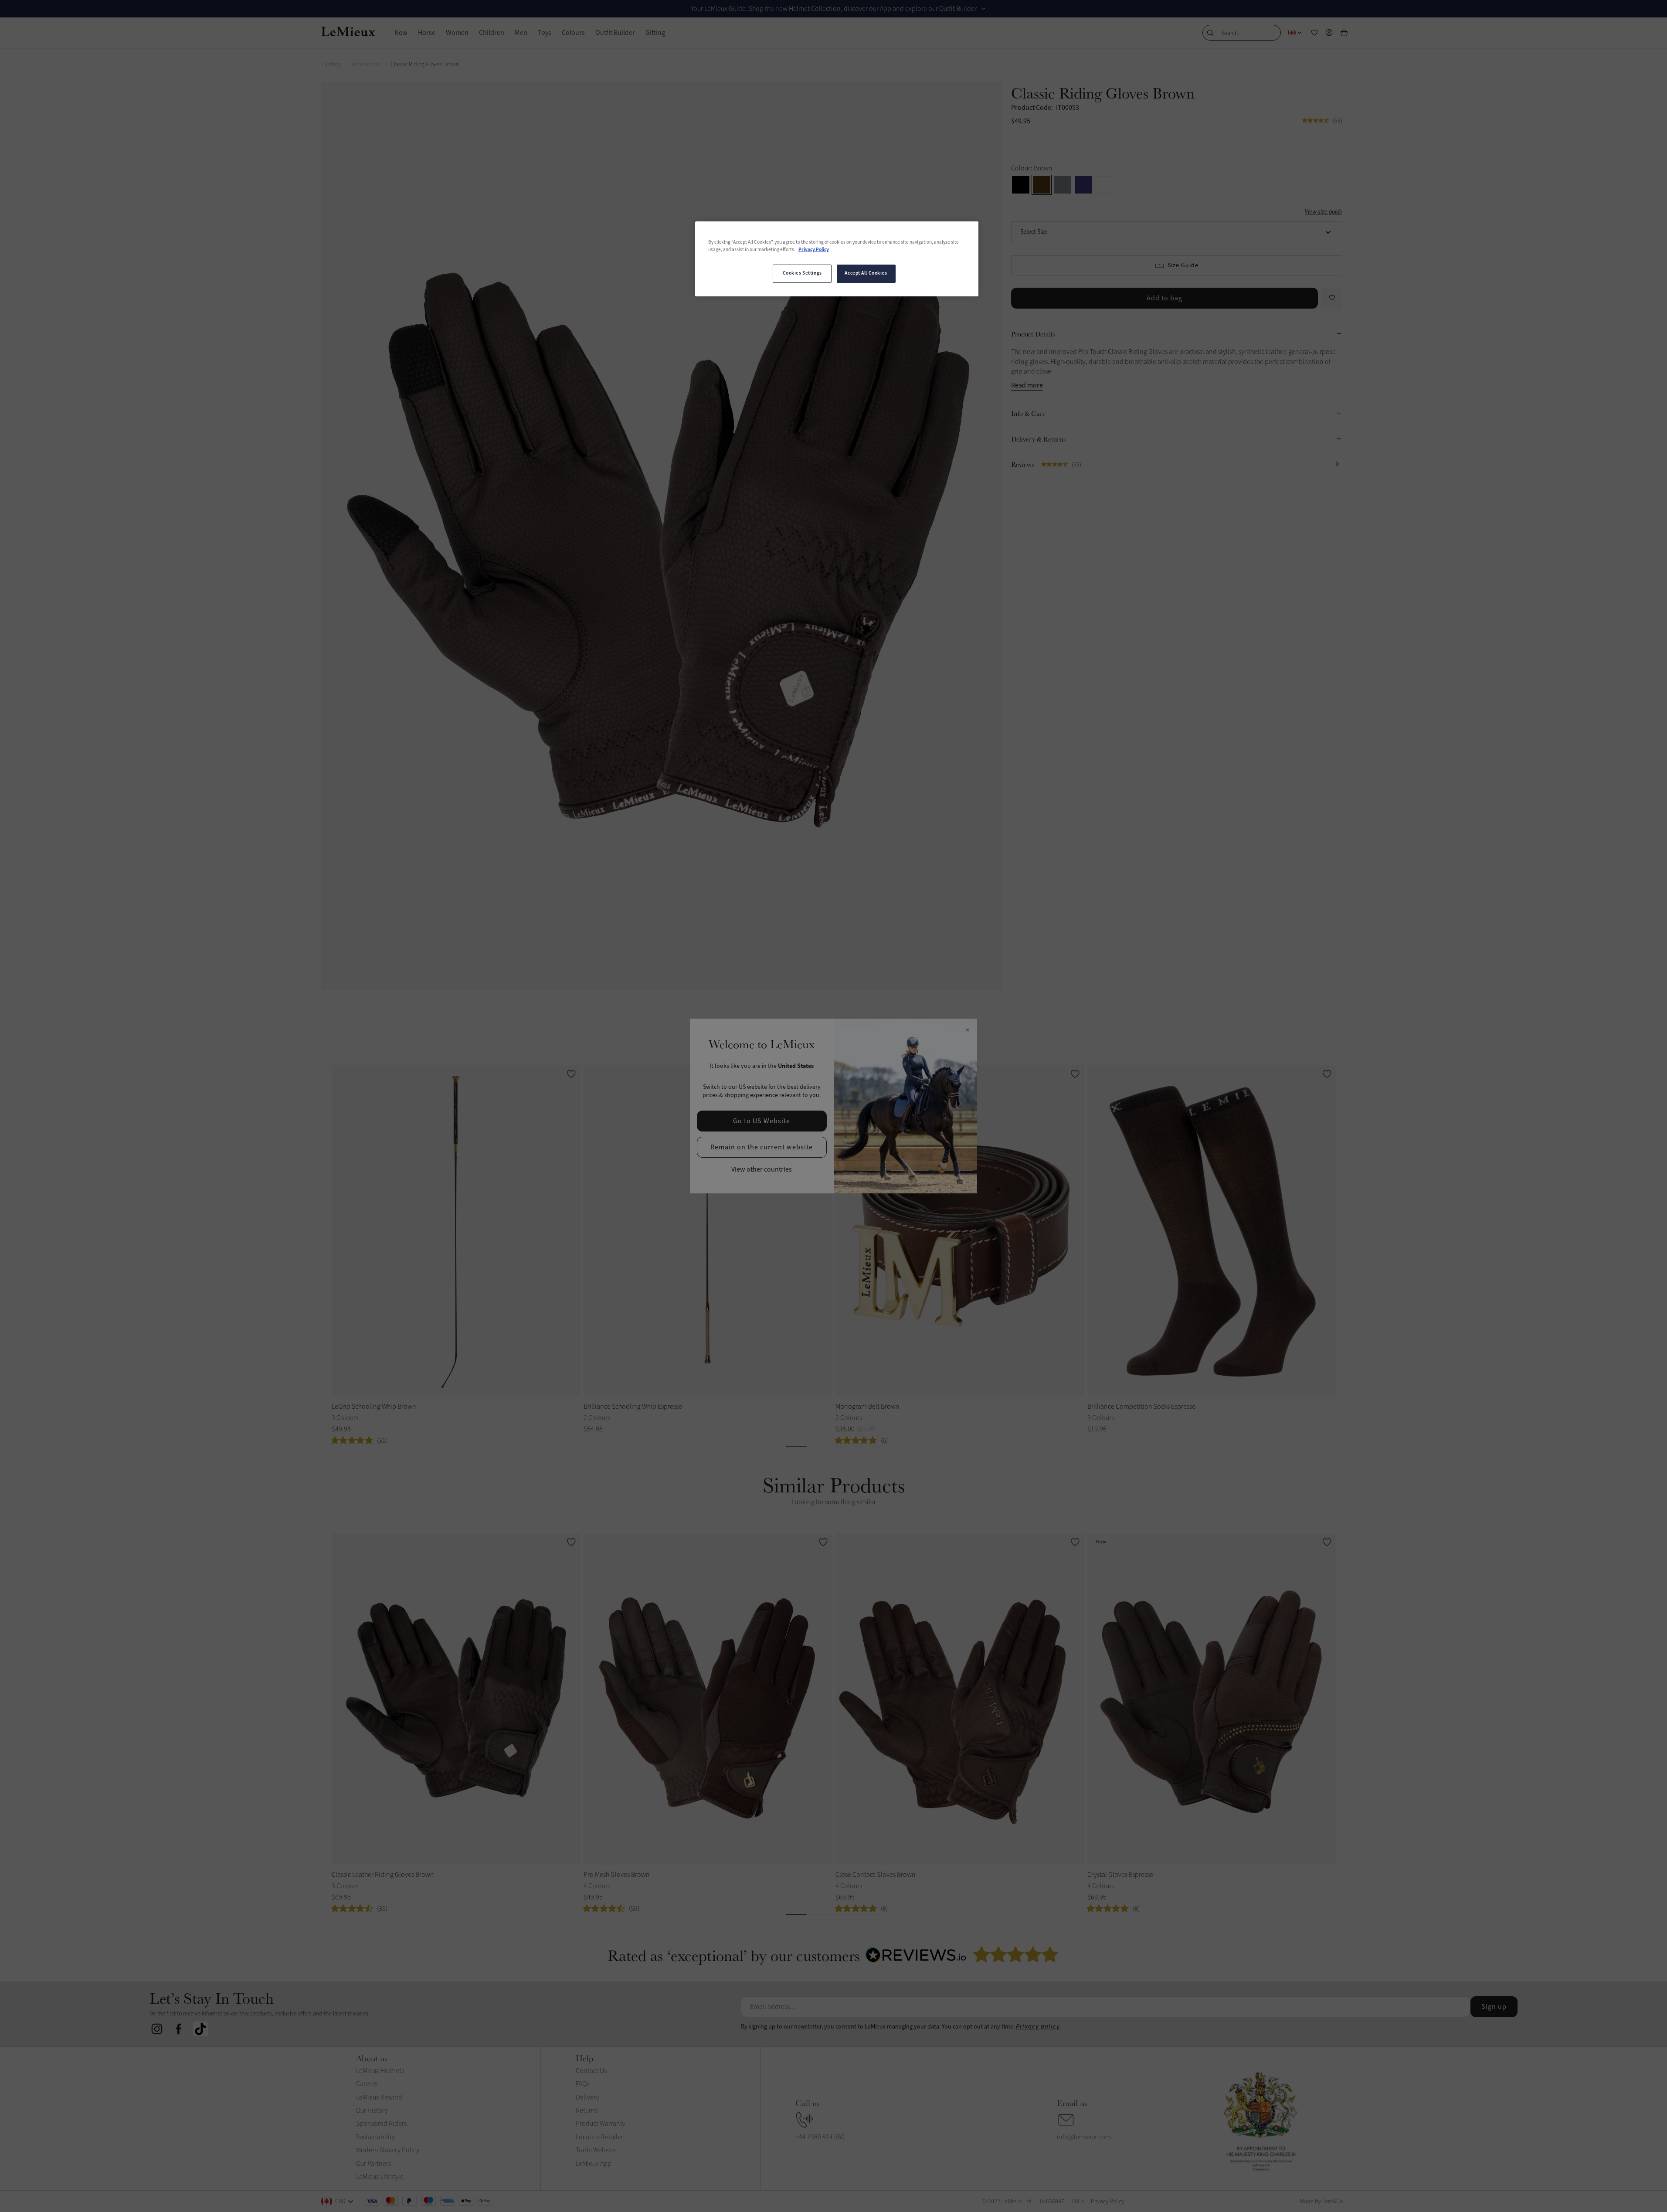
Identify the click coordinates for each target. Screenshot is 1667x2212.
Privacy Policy (814, 250)
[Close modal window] (967, 1030)
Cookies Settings (802, 273)
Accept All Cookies (866, 273)
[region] (837, 259)
